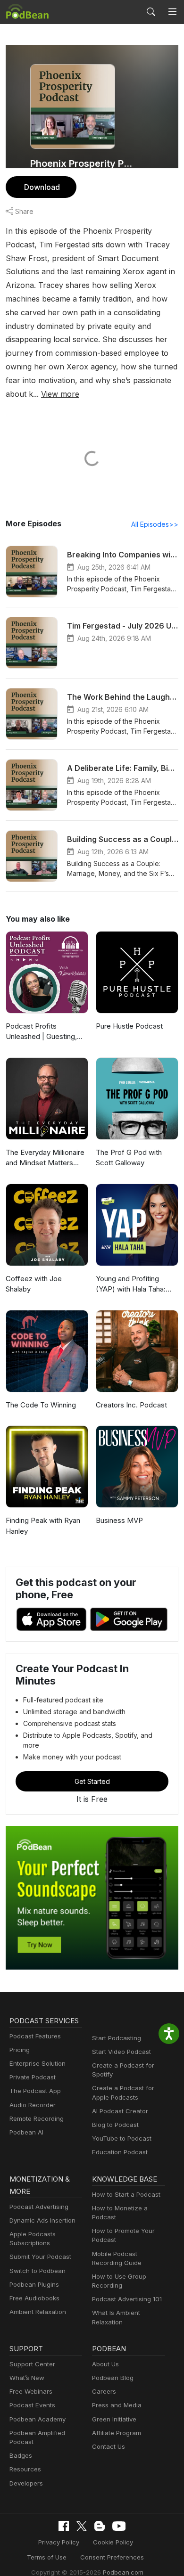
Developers (26, 2483)
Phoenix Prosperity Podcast (81, 164)
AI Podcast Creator (120, 2111)
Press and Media (117, 2405)
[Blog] (100, 2526)
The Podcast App (35, 2091)
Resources (25, 2469)
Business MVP (119, 1520)
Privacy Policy (59, 2542)
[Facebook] (64, 2526)
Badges (21, 2455)
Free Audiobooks (34, 2298)
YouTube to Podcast (122, 2138)
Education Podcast (120, 2152)
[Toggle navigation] (172, 12)
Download (42, 187)
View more (60, 394)
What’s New (27, 2378)
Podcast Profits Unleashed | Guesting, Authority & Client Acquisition (41, 1032)
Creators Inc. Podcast (131, 1405)
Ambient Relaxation (38, 2312)
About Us (105, 2364)
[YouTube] (119, 2526)
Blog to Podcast (115, 2125)
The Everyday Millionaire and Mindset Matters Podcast (45, 1158)
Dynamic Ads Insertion (42, 2220)
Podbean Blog (113, 2378)
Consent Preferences (112, 2557)
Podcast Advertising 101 (127, 2299)
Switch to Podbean (38, 2271)
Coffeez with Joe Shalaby (34, 1284)
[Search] (151, 12)
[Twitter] (82, 2526)
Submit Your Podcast (40, 2257)
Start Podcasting (117, 2038)
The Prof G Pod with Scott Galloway (129, 1158)
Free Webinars (31, 2391)
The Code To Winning (41, 1405)
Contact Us (109, 2446)
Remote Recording (37, 2118)
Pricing (20, 2050)
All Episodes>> (155, 524)
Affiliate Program (117, 2433)
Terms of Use (47, 2557)
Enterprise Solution (38, 2063)
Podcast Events (32, 2405)
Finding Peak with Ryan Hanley (43, 1526)
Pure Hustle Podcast (129, 1026)
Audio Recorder (33, 2105)
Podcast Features (35, 2036)
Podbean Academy (38, 2419)
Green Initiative (114, 2419)
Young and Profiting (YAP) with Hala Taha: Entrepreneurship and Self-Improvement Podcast (131, 1284)
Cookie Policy (113, 2542)
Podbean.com (123, 2572)
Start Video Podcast (121, 2052)
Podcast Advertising (39, 2207)
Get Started (92, 1781)
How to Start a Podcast (126, 2194)
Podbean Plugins (34, 2284)
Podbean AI (26, 2132)
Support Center (32, 2364)
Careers (104, 2391)
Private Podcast (33, 2077)
